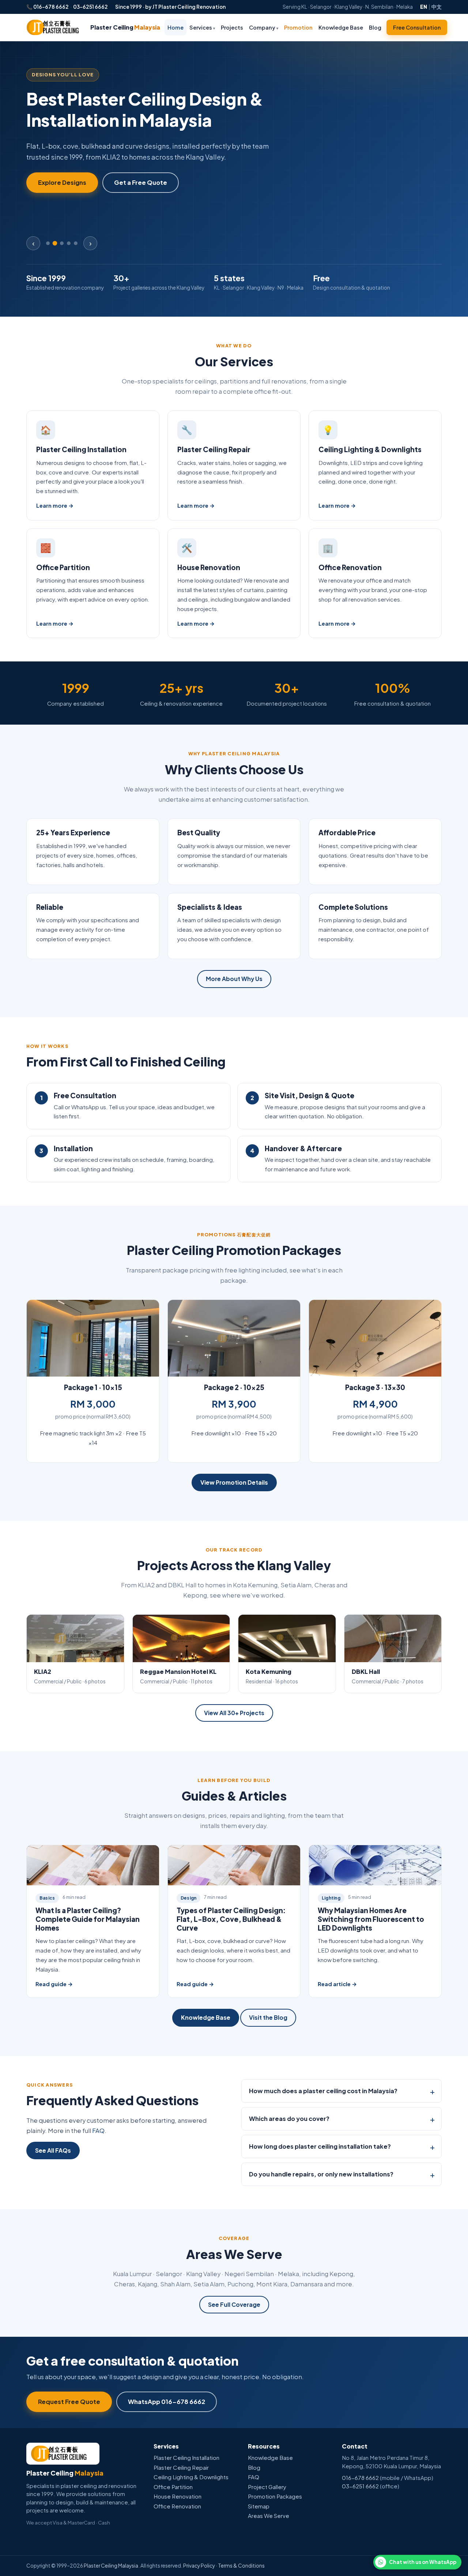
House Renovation (209, 567)
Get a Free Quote (141, 182)
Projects (232, 27)
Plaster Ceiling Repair (214, 449)
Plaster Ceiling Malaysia (111, 2566)
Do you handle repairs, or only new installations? (321, 2174)
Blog (375, 27)
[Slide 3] (62, 243)
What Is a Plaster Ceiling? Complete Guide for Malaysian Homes (88, 1919)
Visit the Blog (268, 2017)
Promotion (298, 27)
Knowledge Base (341, 27)
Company (264, 27)
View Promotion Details (234, 1482)
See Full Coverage (234, 2304)
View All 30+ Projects (234, 1713)
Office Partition (63, 567)
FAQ (98, 2131)
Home (175, 27)
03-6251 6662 (90, 7)
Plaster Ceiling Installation (81, 449)
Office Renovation (350, 567)
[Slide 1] (48, 243)
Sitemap (259, 2506)
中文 (437, 7)
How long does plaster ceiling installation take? (320, 2146)
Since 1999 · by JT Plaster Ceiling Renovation (170, 7)
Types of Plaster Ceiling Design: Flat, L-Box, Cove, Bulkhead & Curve (231, 1919)
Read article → (337, 1984)
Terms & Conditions (241, 2566)
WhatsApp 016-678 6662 (167, 2402)
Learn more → (55, 505)
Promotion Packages (275, 2496)
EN (424, 7)
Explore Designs (62, 182)
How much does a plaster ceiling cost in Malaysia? (323, 2091)
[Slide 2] (55, 243)
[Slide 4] (69, 243)
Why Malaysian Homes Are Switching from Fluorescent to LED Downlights (371, 1919)
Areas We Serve (269, 2516)
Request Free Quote (69, 2402)
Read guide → (54, 1984)
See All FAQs (53, 2150)
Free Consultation (417, 27)
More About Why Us (234, 979)
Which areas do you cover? (289, 2119)
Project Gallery (267, 2487)
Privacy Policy (199, 2566)
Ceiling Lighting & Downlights (370, 449)
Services (202, 27)
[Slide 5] (76, 243)
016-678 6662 (51, 7)
